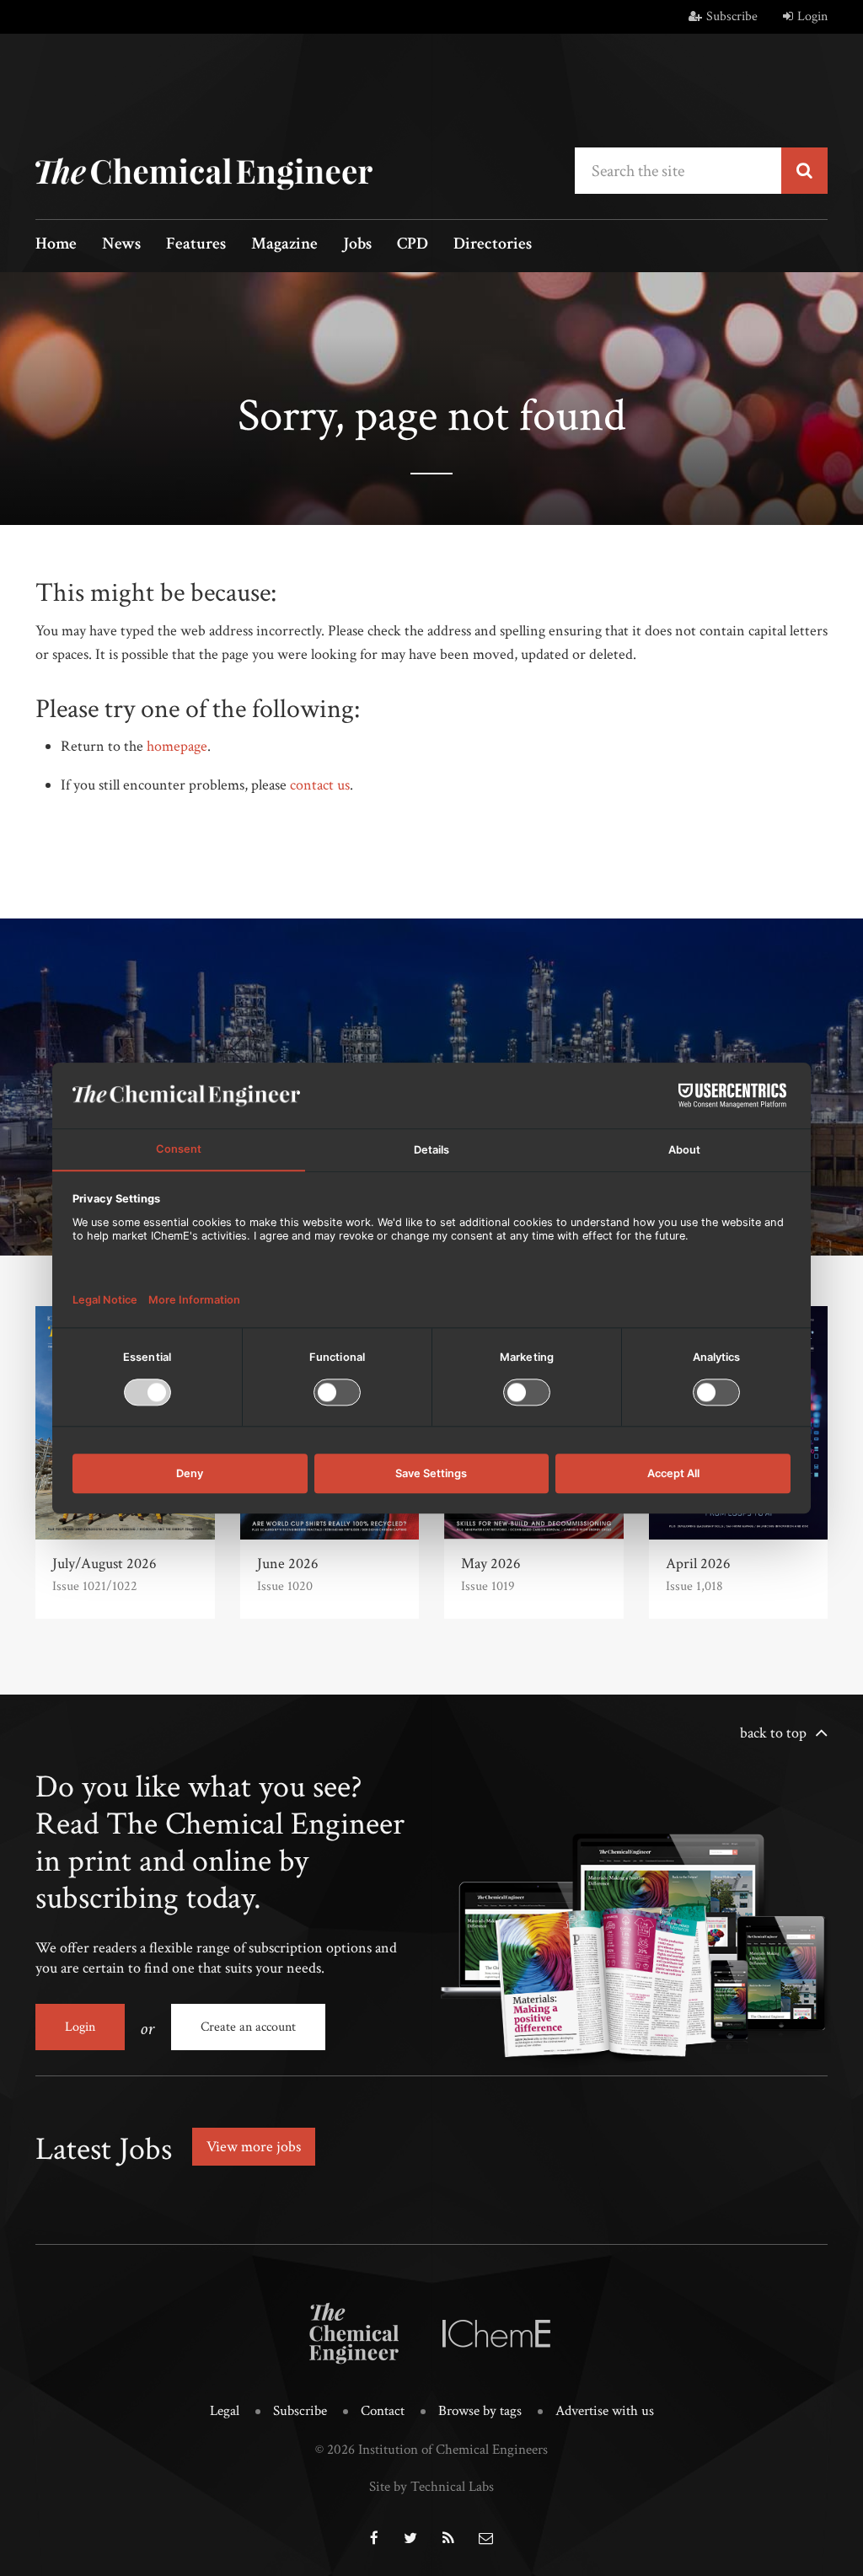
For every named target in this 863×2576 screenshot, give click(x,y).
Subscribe (732, 16)
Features (196, 245)
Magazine (284, 245)
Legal (225, 2411)
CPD (413, 245)
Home (56, 245)
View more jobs (254, 2147)
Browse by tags (480, 2411)
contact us (320, 785)
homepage (177, 746)
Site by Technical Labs (431, 2487)
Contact (383, 2411)
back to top (773, 1733)
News (121, 245)
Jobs (357, 245)
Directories (493, 245)
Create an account (248, 2027)
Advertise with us (605, 2411)
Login (812, 16)
